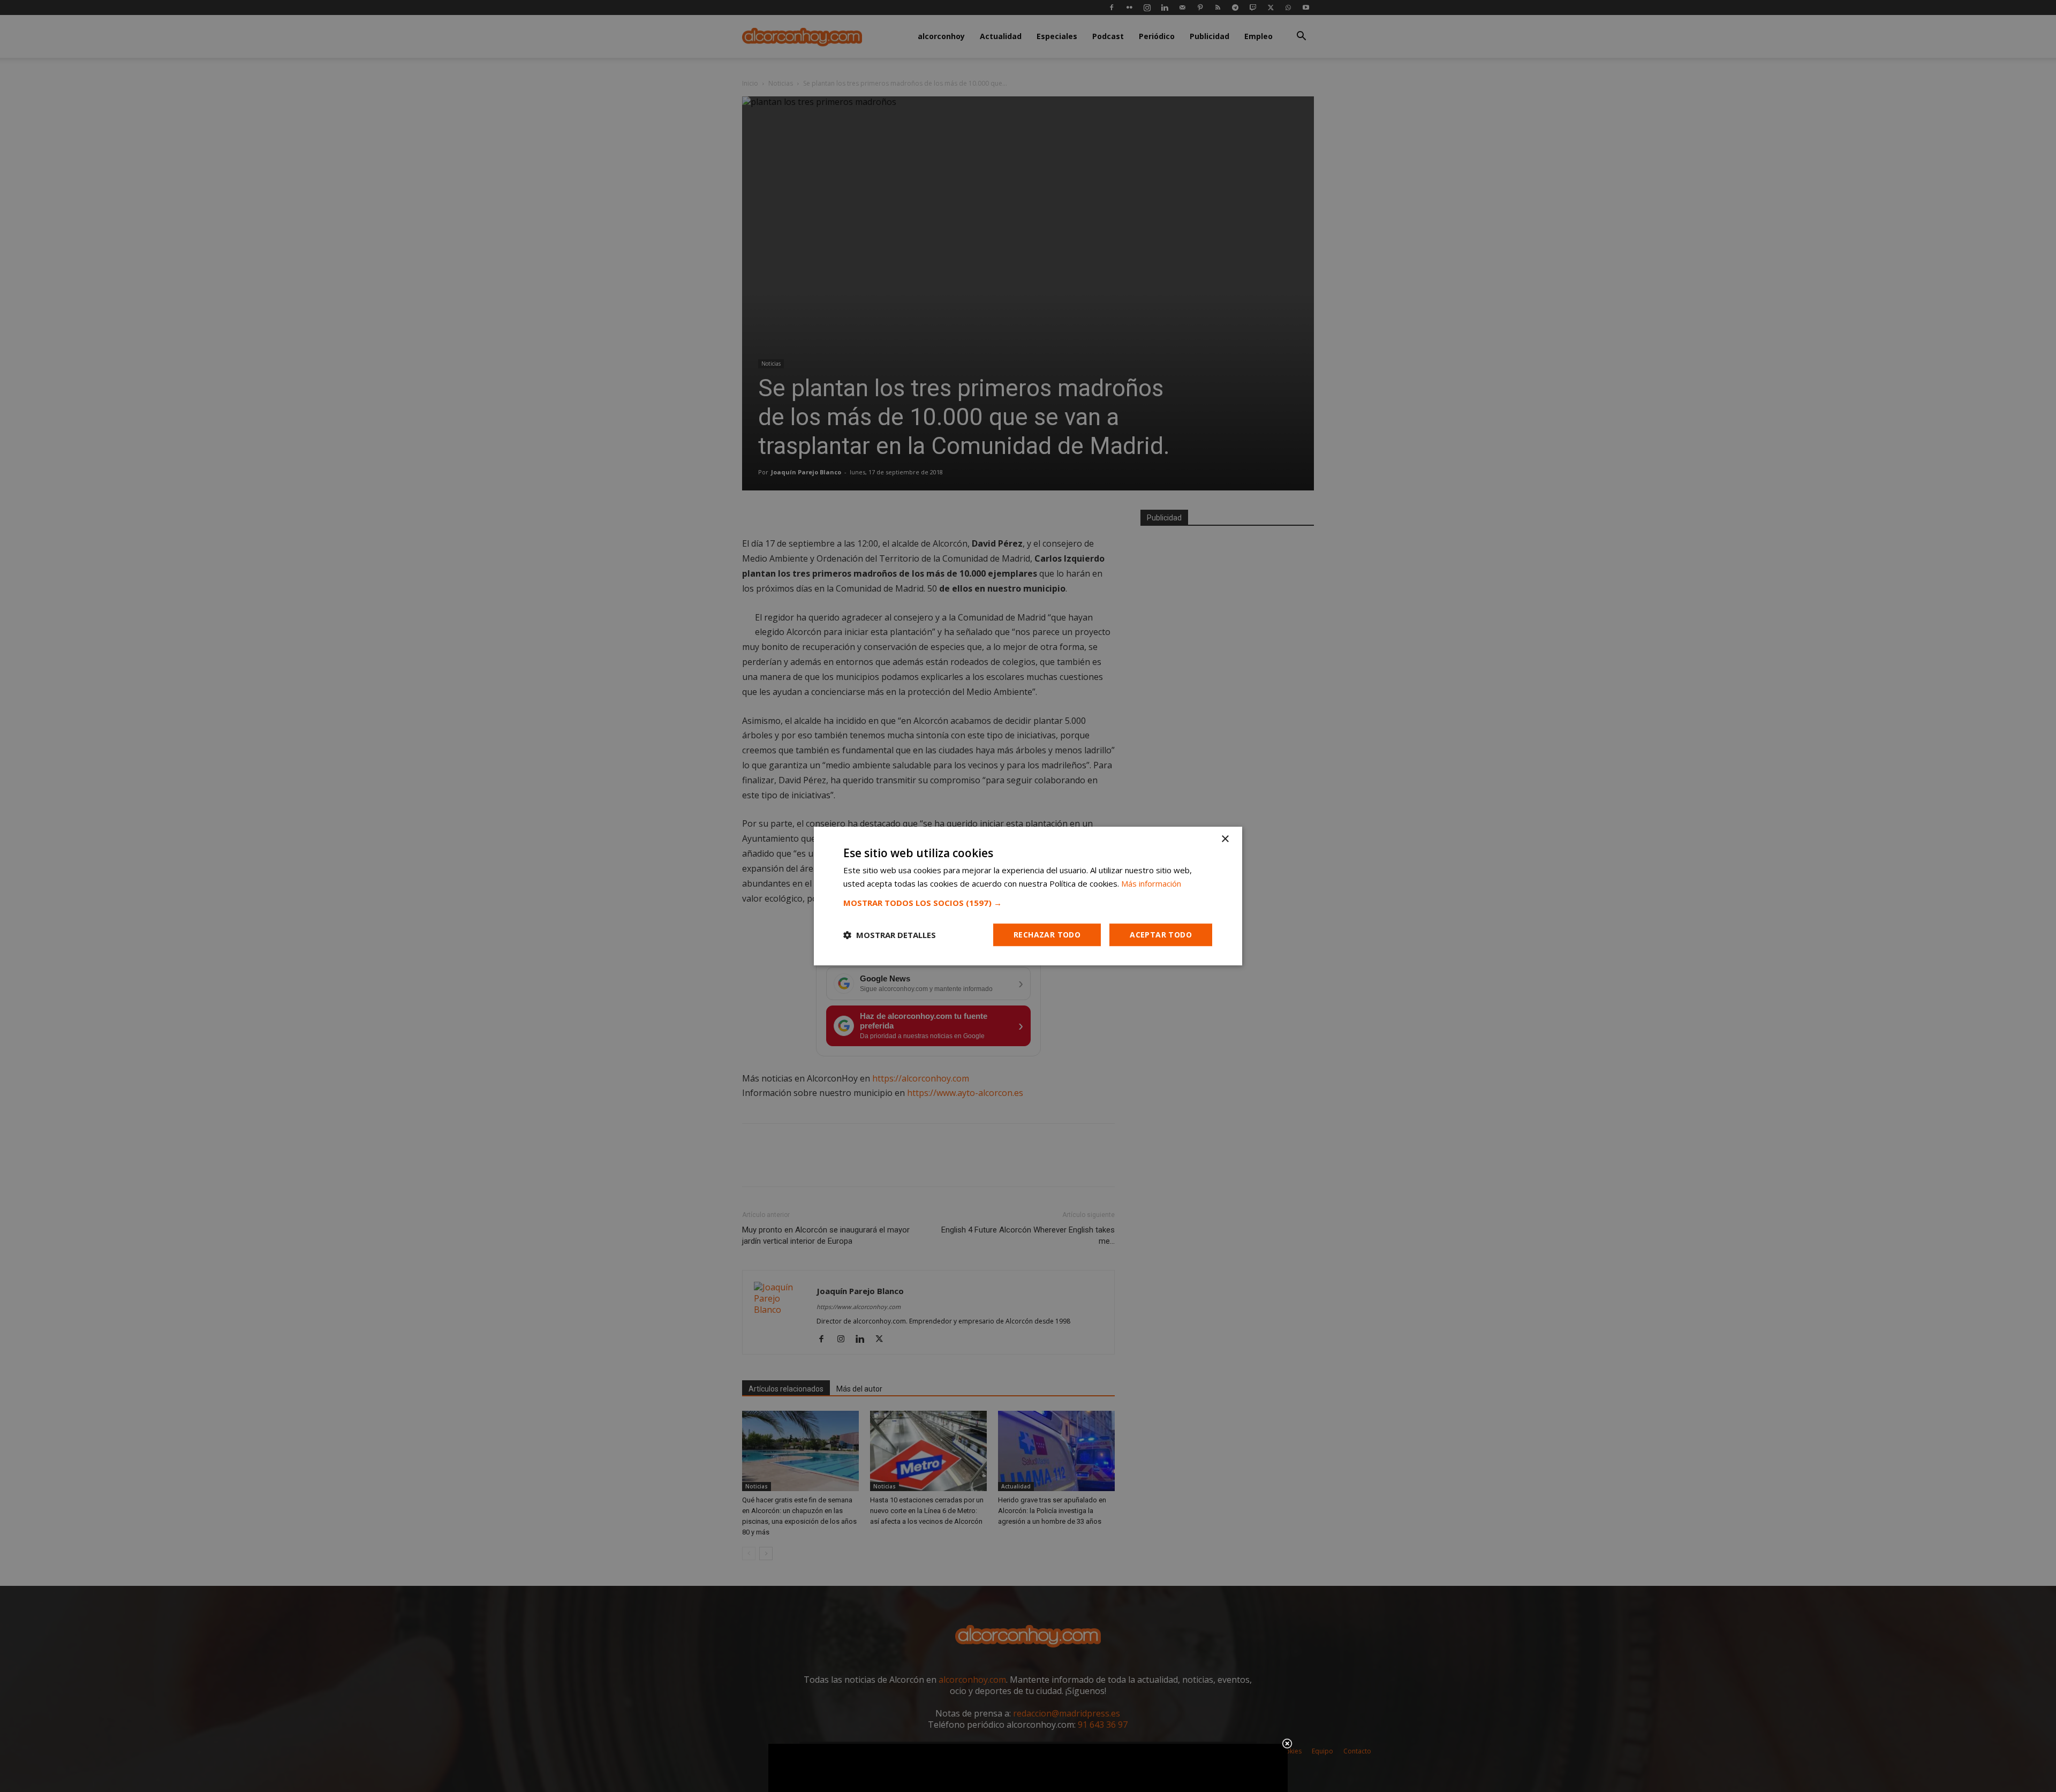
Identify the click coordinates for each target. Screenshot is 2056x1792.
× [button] (1225, 839)
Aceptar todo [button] (1161, 935)
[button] (1028, 903)
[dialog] (1028, 896)
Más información (1151, 883)
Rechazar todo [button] (1047, 935)
